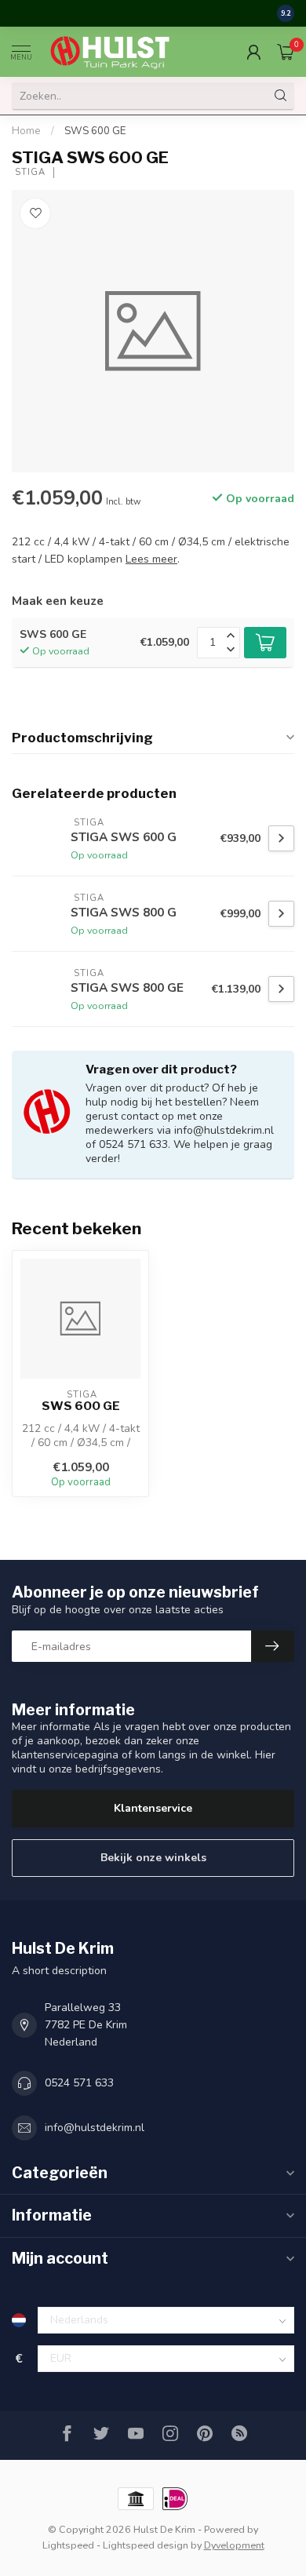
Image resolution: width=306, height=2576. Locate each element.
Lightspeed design (146, 2545)
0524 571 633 (79, 2083)
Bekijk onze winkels (153, 1858)
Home (26, 131)
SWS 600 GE (95, 131)
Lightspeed (68, 2545)
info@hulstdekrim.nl (95, 2128)
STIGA (29, 172)
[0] (286, 52)
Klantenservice (153, 1808)
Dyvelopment (234, 2545)
